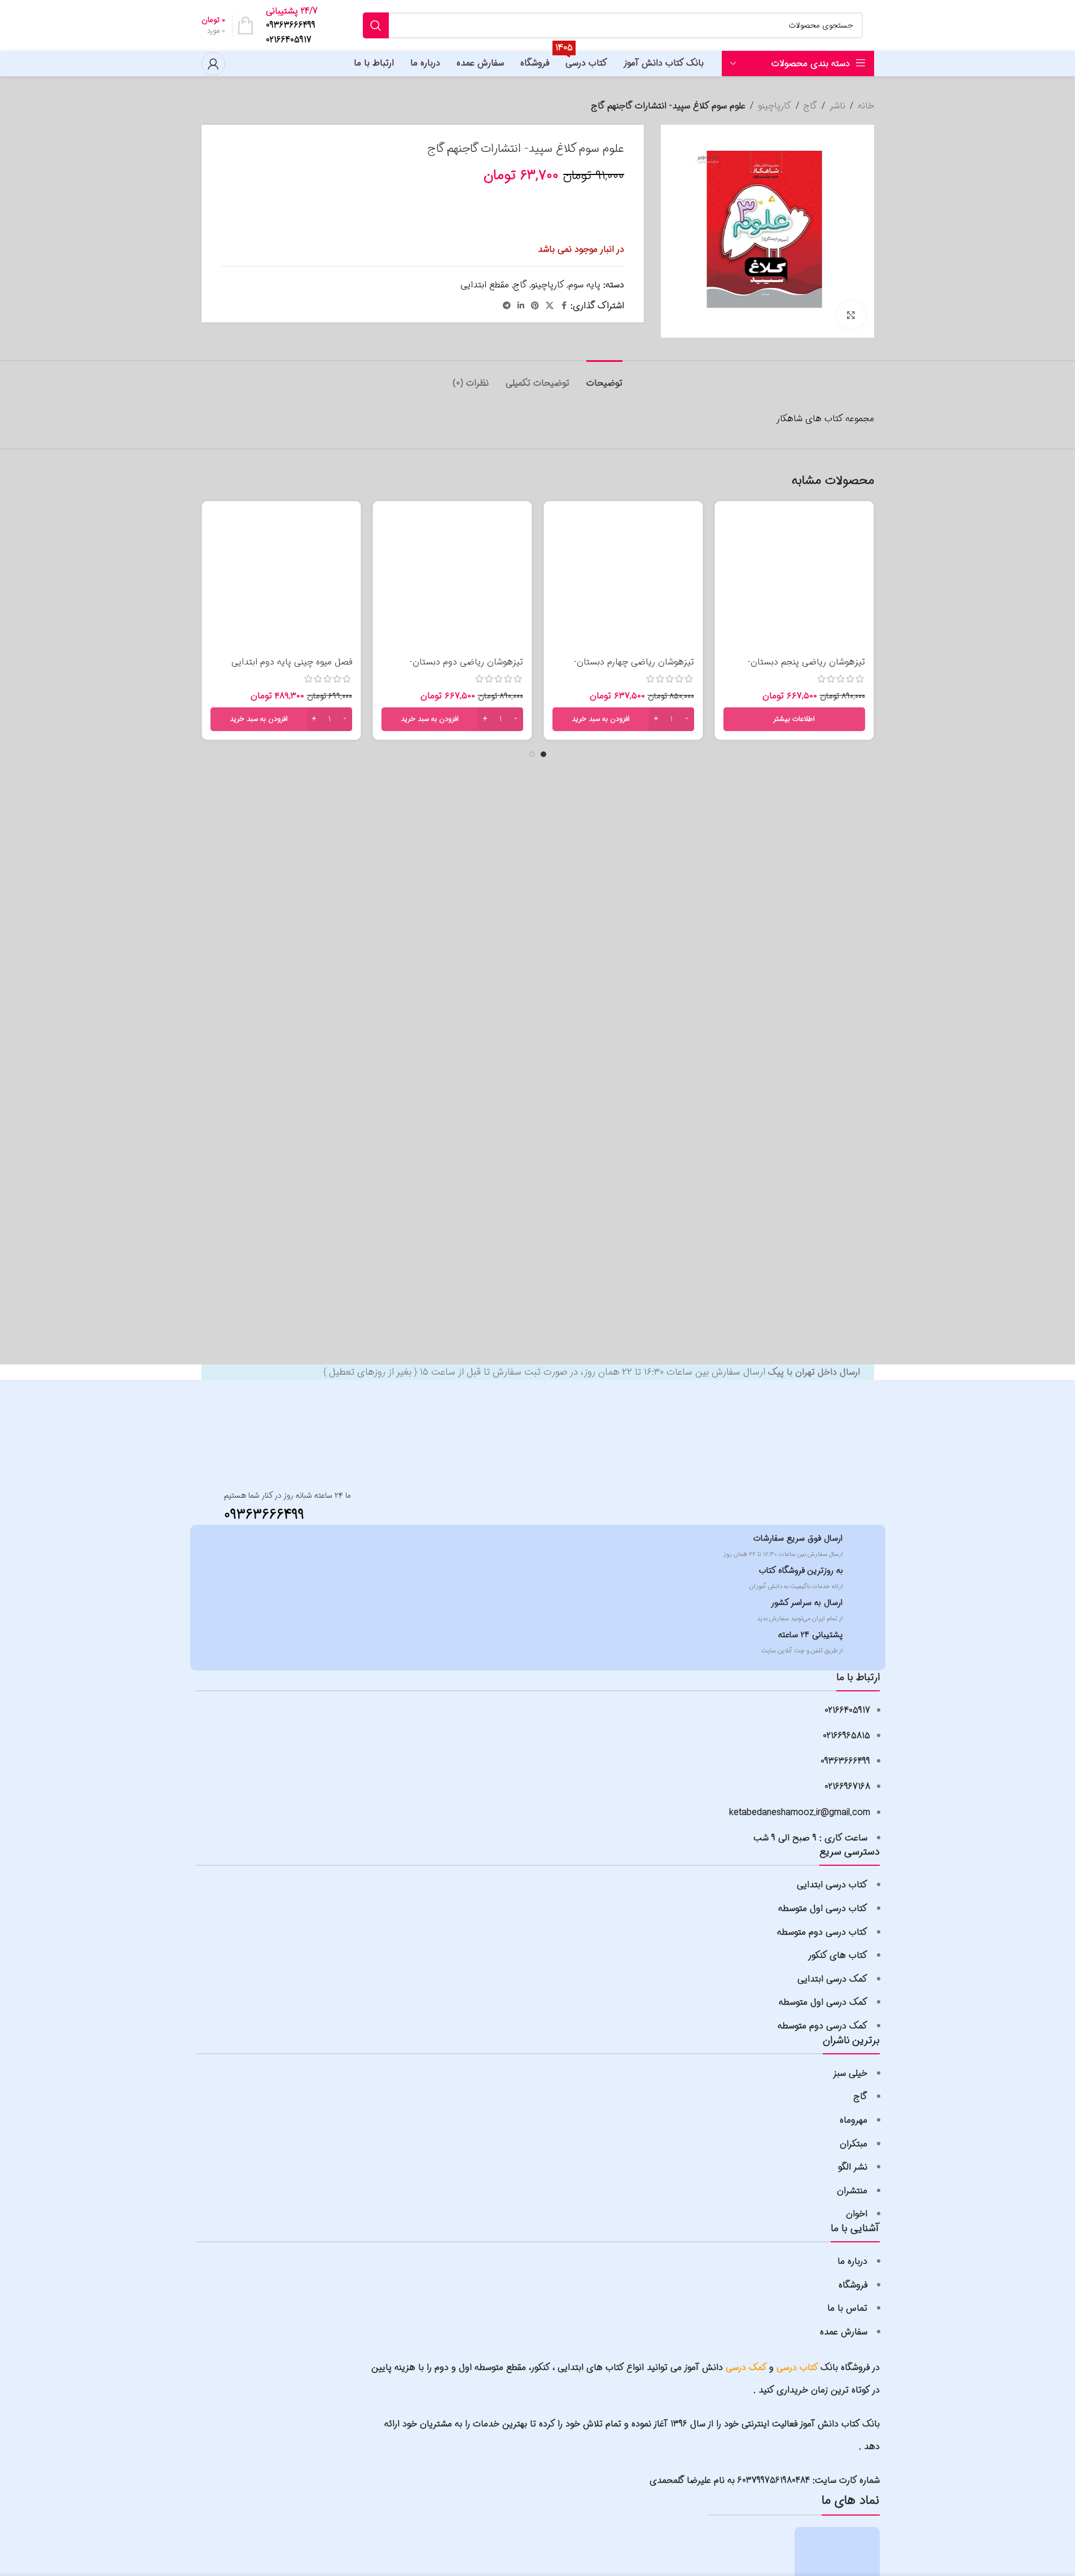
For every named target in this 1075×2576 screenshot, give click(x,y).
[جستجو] (376, 25)
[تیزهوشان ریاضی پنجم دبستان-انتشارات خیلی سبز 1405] (794, 581)
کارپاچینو (775, 106)
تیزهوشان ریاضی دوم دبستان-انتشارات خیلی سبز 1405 (466, 668)
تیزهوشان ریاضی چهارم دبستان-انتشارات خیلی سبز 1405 (634, 668)
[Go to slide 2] (532, 754)
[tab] (604, 377)
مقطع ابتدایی (485, 285)
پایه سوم (584, 285)
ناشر (837, 106)
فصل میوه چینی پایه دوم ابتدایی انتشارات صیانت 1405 (292, 668)
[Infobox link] (295, 26)
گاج (810, 106)
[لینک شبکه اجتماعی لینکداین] (521, 306)
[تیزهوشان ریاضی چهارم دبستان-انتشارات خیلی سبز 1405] (623, 581)
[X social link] (550, 306)
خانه (866, 106)
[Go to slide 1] (543, 754)
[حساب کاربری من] (213, 64)
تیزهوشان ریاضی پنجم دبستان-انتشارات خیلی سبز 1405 (806, 668)
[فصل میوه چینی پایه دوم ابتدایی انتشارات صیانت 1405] (281, 581)
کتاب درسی (797, 2367)
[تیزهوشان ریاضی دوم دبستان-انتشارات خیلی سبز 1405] (452, 581)
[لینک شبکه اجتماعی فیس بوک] (564, 306)
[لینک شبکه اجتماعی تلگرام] (507, 306)
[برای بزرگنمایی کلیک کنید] (851, 315)
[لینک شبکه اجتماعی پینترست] (535, 306)
